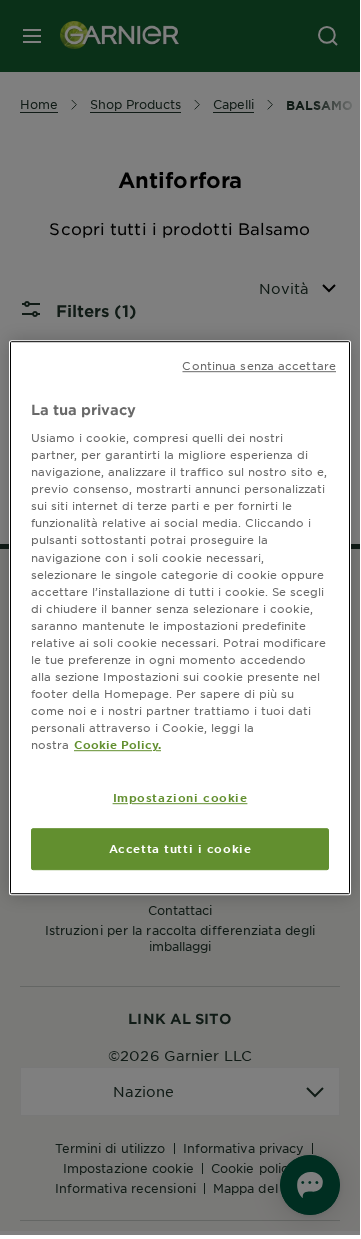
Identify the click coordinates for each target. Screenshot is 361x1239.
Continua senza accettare (259, 365)
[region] (180, 618)
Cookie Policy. (117, 744)
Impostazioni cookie (180, 797)
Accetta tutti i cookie (180, 848)
